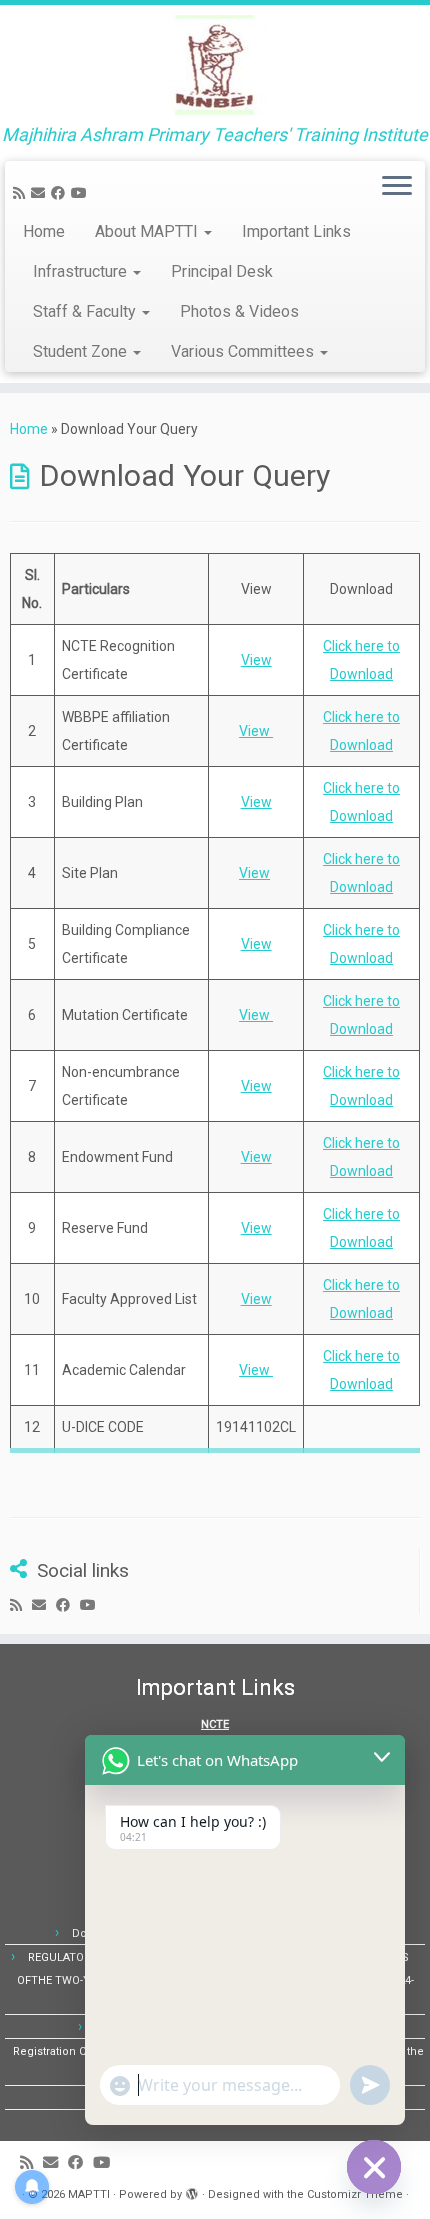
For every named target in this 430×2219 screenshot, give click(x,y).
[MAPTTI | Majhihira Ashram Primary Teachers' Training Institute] (215, 65)
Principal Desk (222, 271)
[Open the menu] (397, 187)
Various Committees (244, 351)
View (256, 660)
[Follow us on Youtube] (82, 193)
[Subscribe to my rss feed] (22, 193)
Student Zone (82, 351)
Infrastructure (82, 271)
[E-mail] (41, 193)
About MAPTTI (148, 231)
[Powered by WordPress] (192, 2191)
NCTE (215, 1724)
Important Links (296, 231)
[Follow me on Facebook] (61, 193)
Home (44, 231)
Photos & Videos (239, 311)
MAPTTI (89, 2194)
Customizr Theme (355, 2194)
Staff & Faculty (86, 311)
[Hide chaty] (374, 2167)
